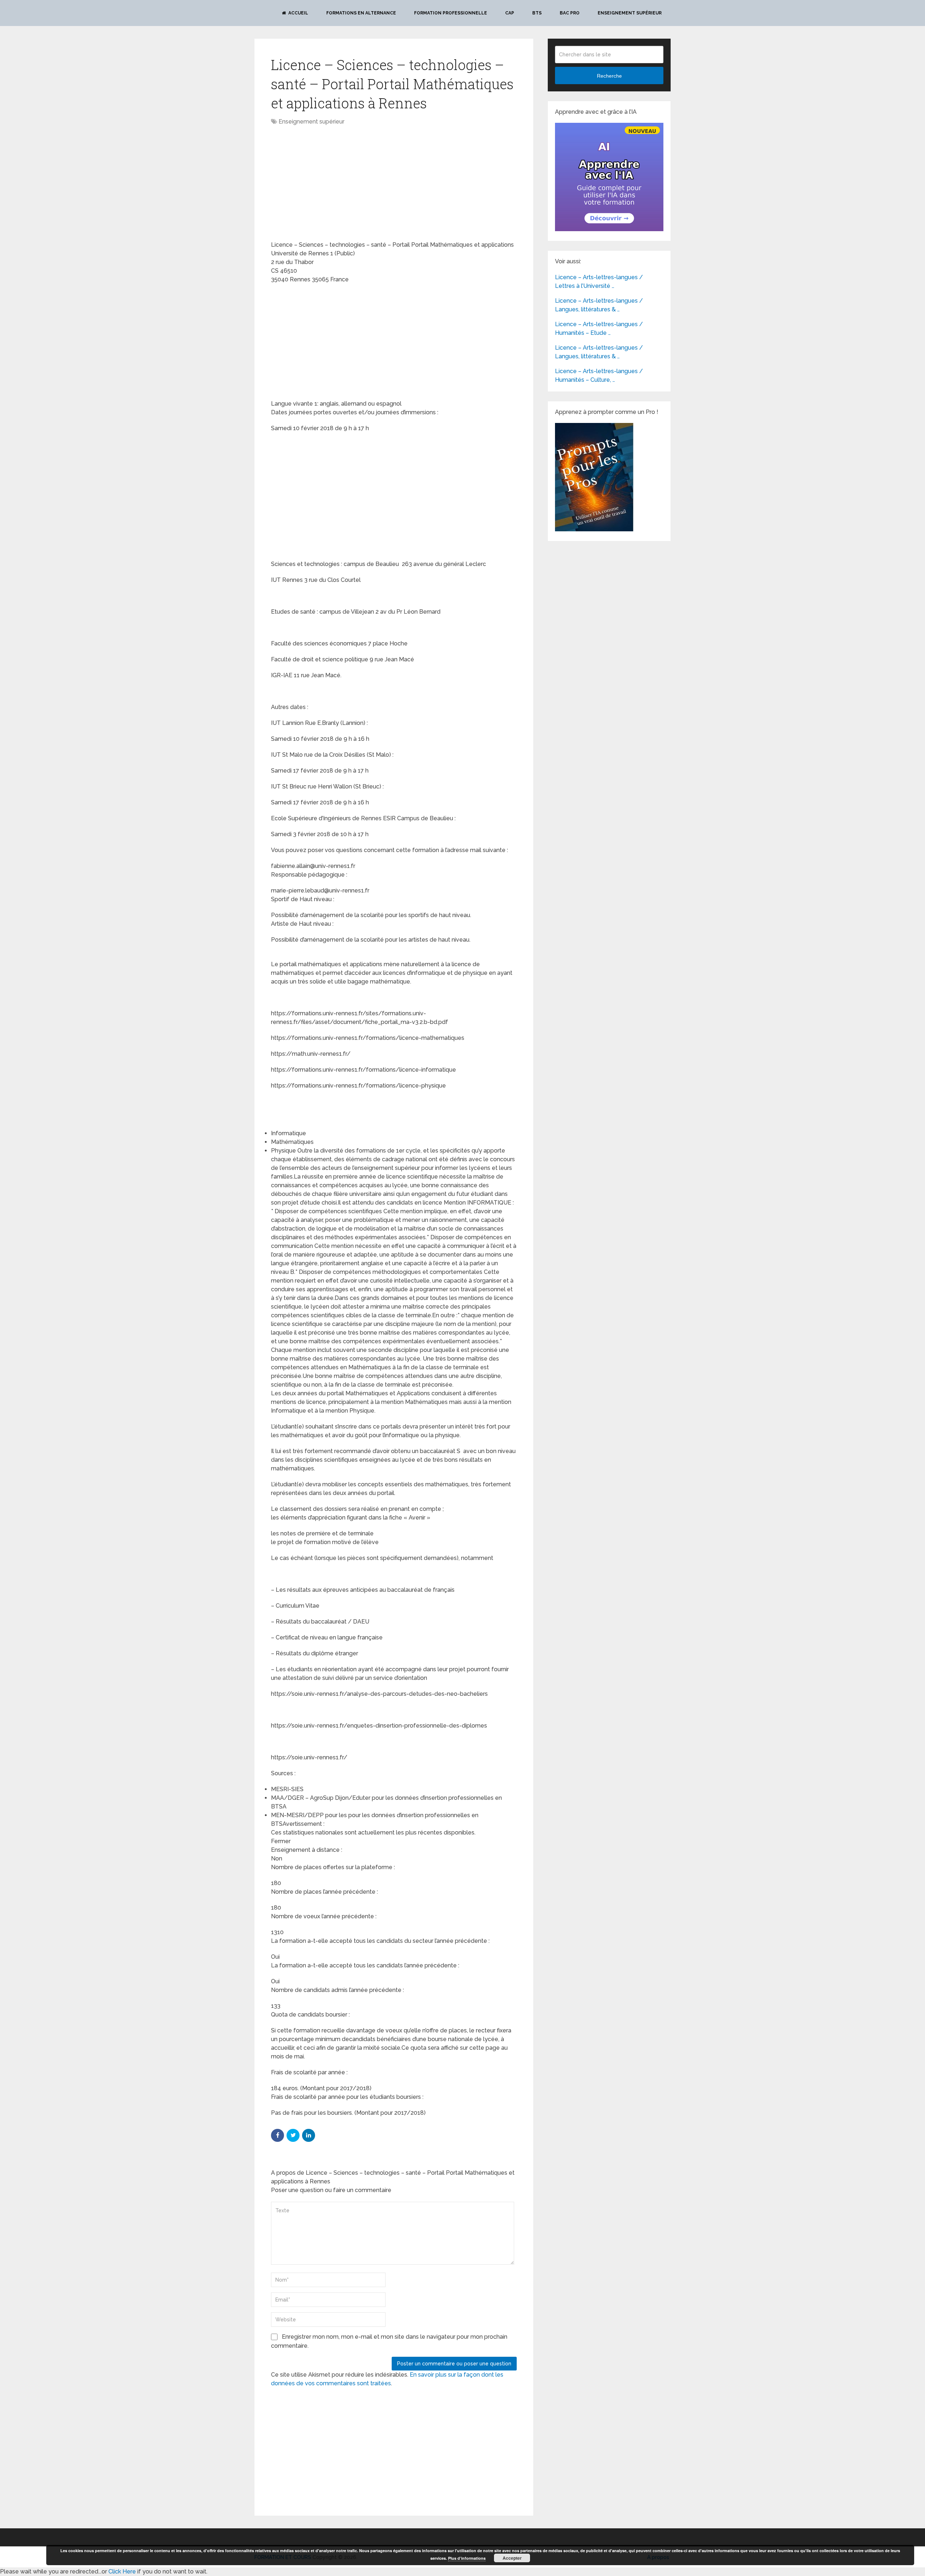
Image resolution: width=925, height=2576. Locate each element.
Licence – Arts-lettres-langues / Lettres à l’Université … (599, 282)
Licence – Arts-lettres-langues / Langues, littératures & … (599, 305)
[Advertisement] (332, 184)
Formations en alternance (361, 13)
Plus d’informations (467, 2558)
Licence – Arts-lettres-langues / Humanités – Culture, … (599, 375)
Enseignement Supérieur (630, 13)
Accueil (298, 13)
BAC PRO (570, 13)
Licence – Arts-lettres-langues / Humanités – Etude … (599, 329)
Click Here (122, 2571)
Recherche (609, 76)
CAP (510, 13)
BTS (537, 13)
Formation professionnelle (451, 13)
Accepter (512, 2558)
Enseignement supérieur (311, 122)
